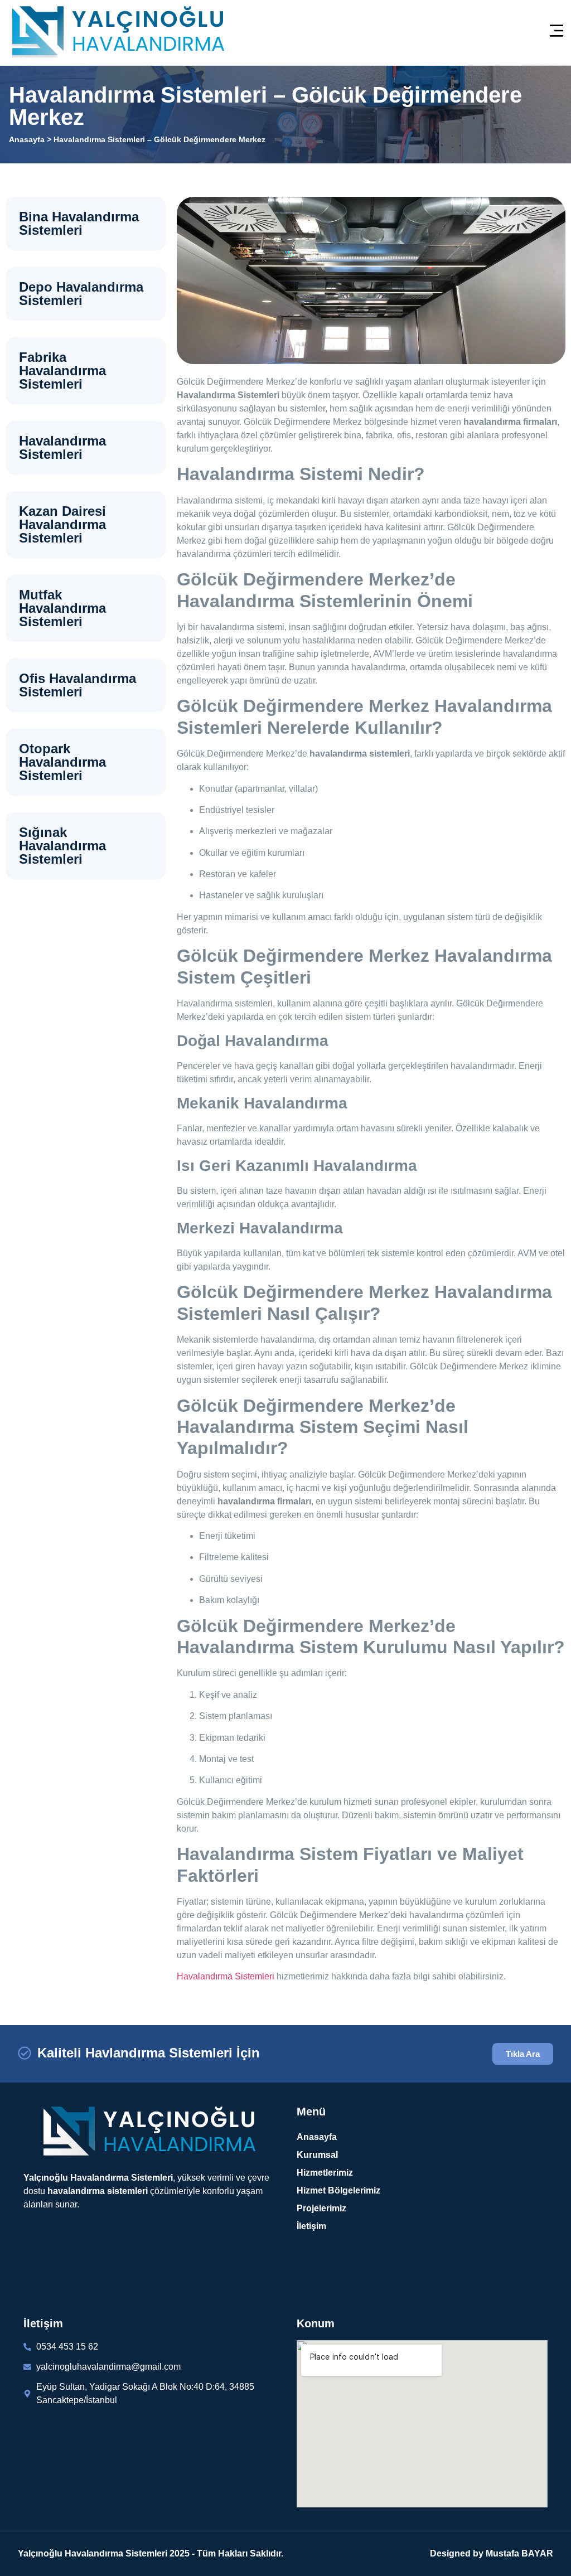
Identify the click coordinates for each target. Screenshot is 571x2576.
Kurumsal (317, 2155)
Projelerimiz (321, 2208)
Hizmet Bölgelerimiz (338, 2190)
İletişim (311, 2226)
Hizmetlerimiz (325, 2173)
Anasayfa (27, 139)
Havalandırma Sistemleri (226, 1976)
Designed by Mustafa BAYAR (492, 2553)
